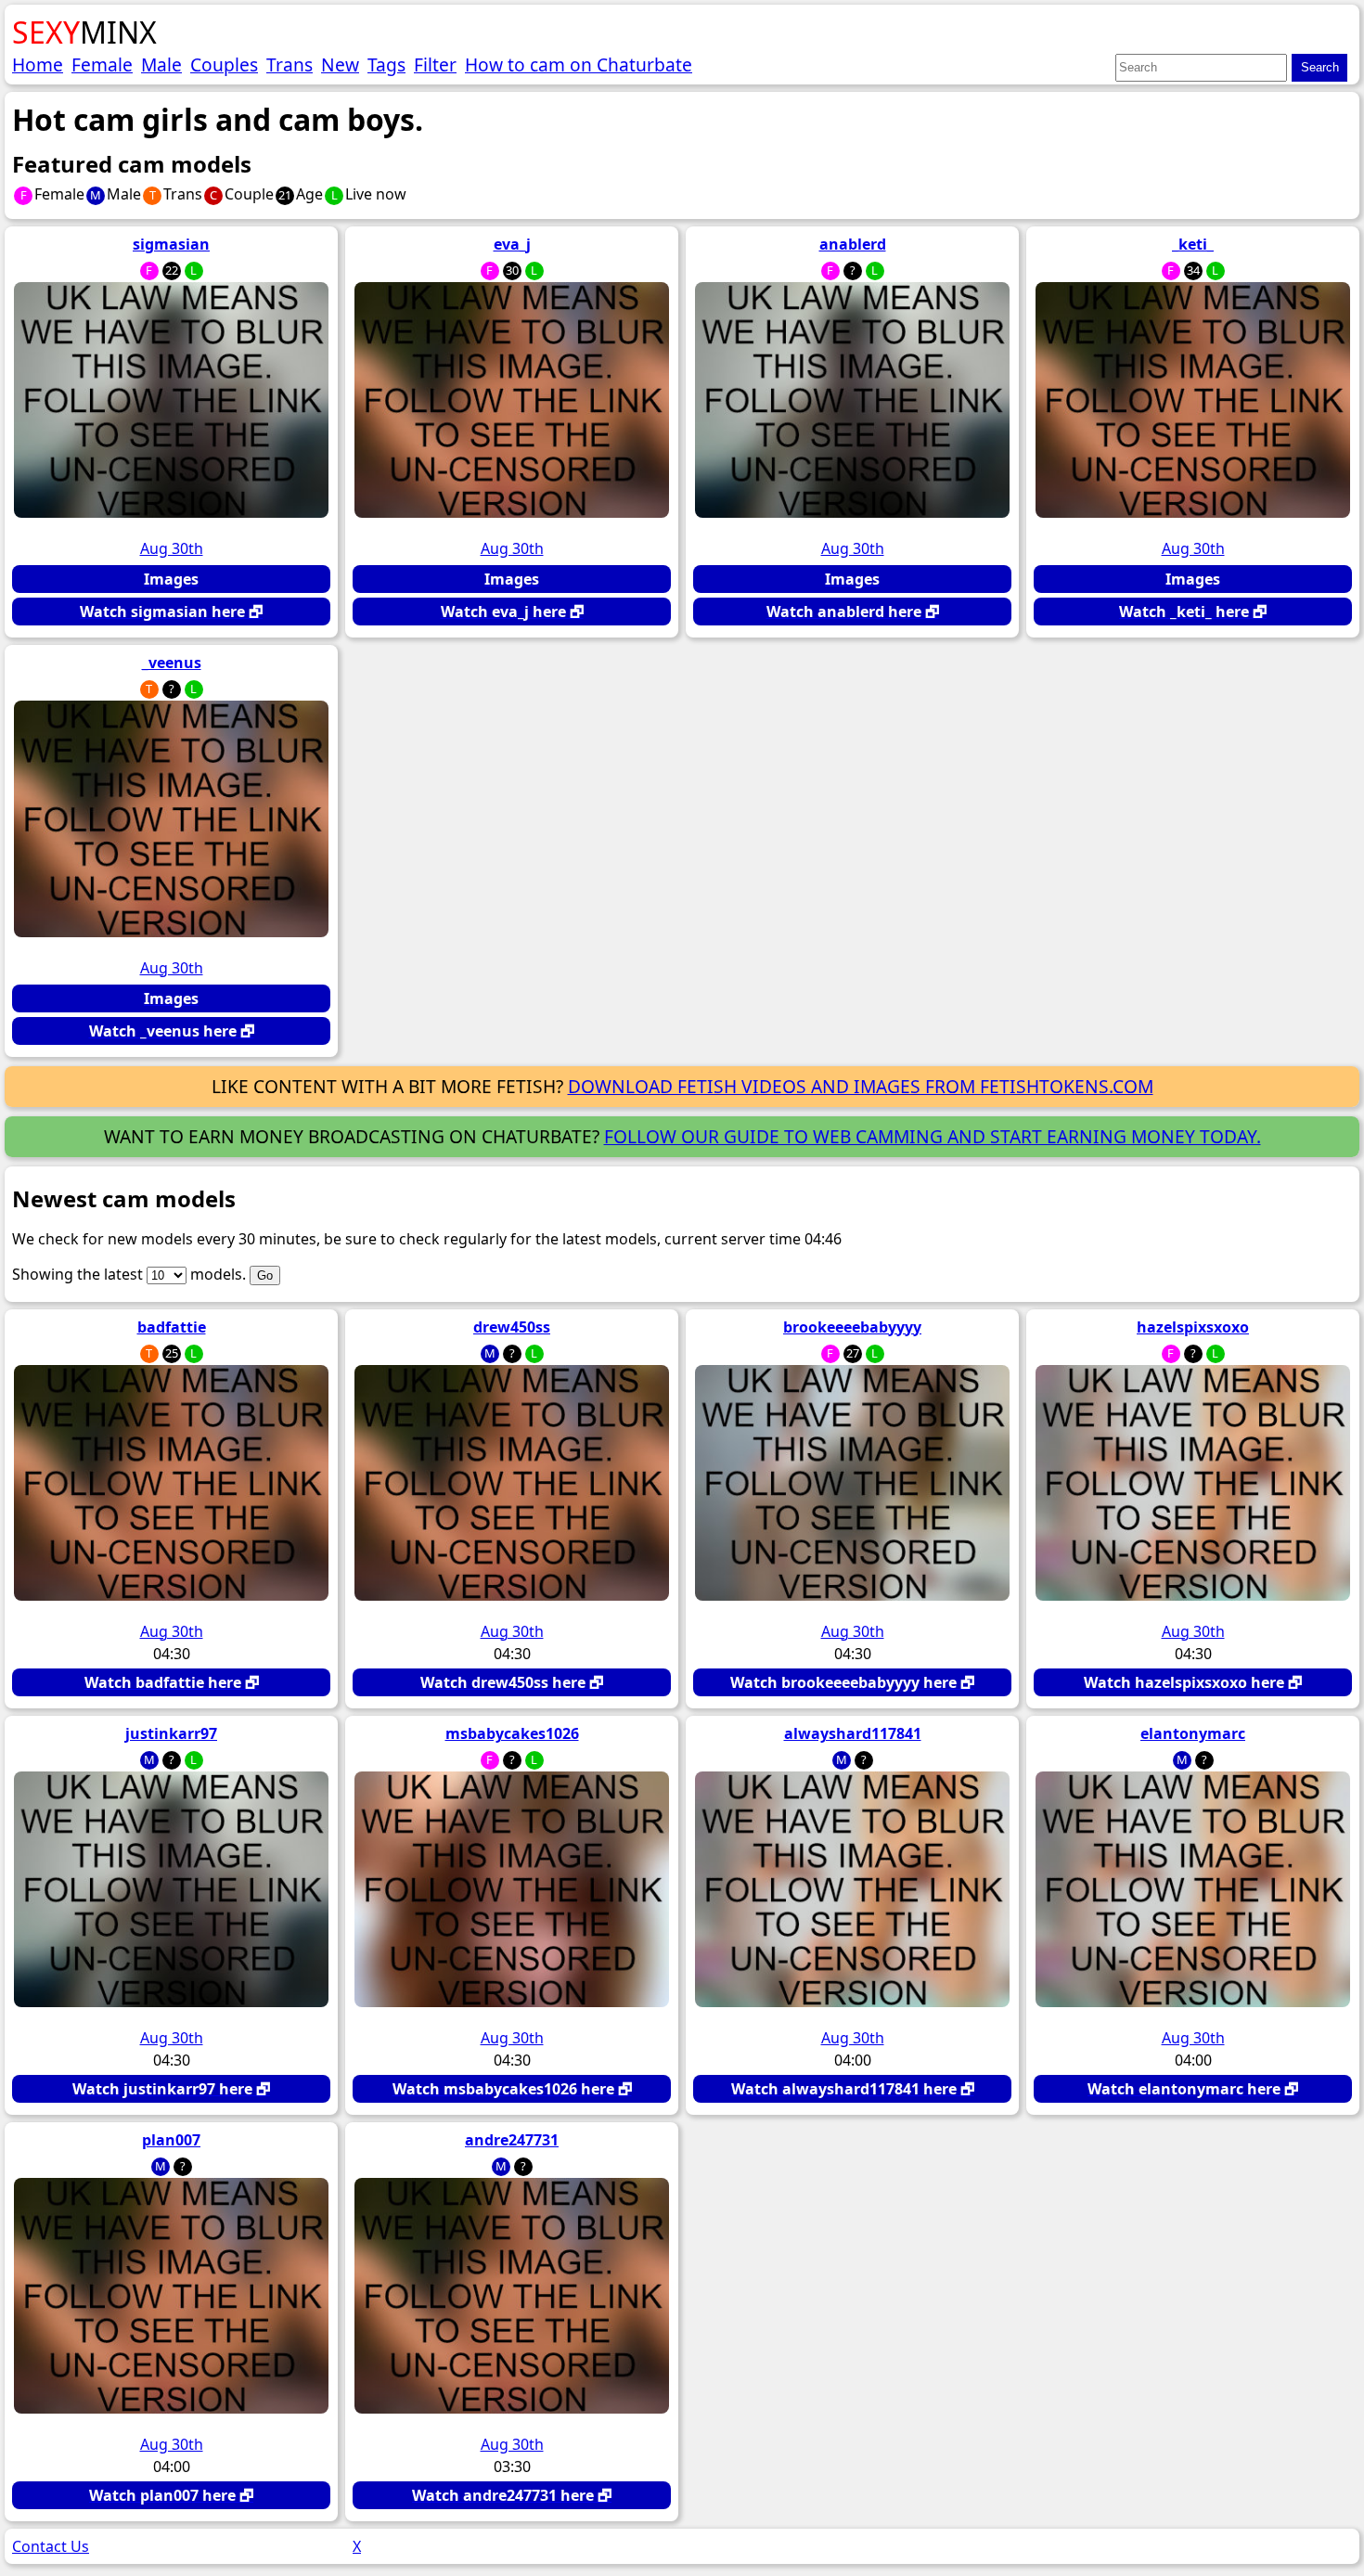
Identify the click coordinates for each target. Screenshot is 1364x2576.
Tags (386, 64)
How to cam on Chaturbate (579, 64)
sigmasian (171, 244)
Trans (290, 64)
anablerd (853, 244)
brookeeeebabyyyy (852, 1327)
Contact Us (51, 2546)
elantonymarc (1193, 1733)
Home (38, 64)
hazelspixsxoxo (1193, 1327)
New (340, 64)
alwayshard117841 (853, 1733)
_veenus (172, 663)
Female (102, 64)
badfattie (172, 1327)
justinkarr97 (171, 1733)
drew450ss (512, 1327)
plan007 (171, 2140)
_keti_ (1193, 244)
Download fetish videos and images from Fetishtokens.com (861, 1086)
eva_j (512, 244)
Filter (435, 64)
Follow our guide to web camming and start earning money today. (933, 1136)
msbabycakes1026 (512, 1733)
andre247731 (512, 2140)
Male (161, 64)
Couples (224, 64)
